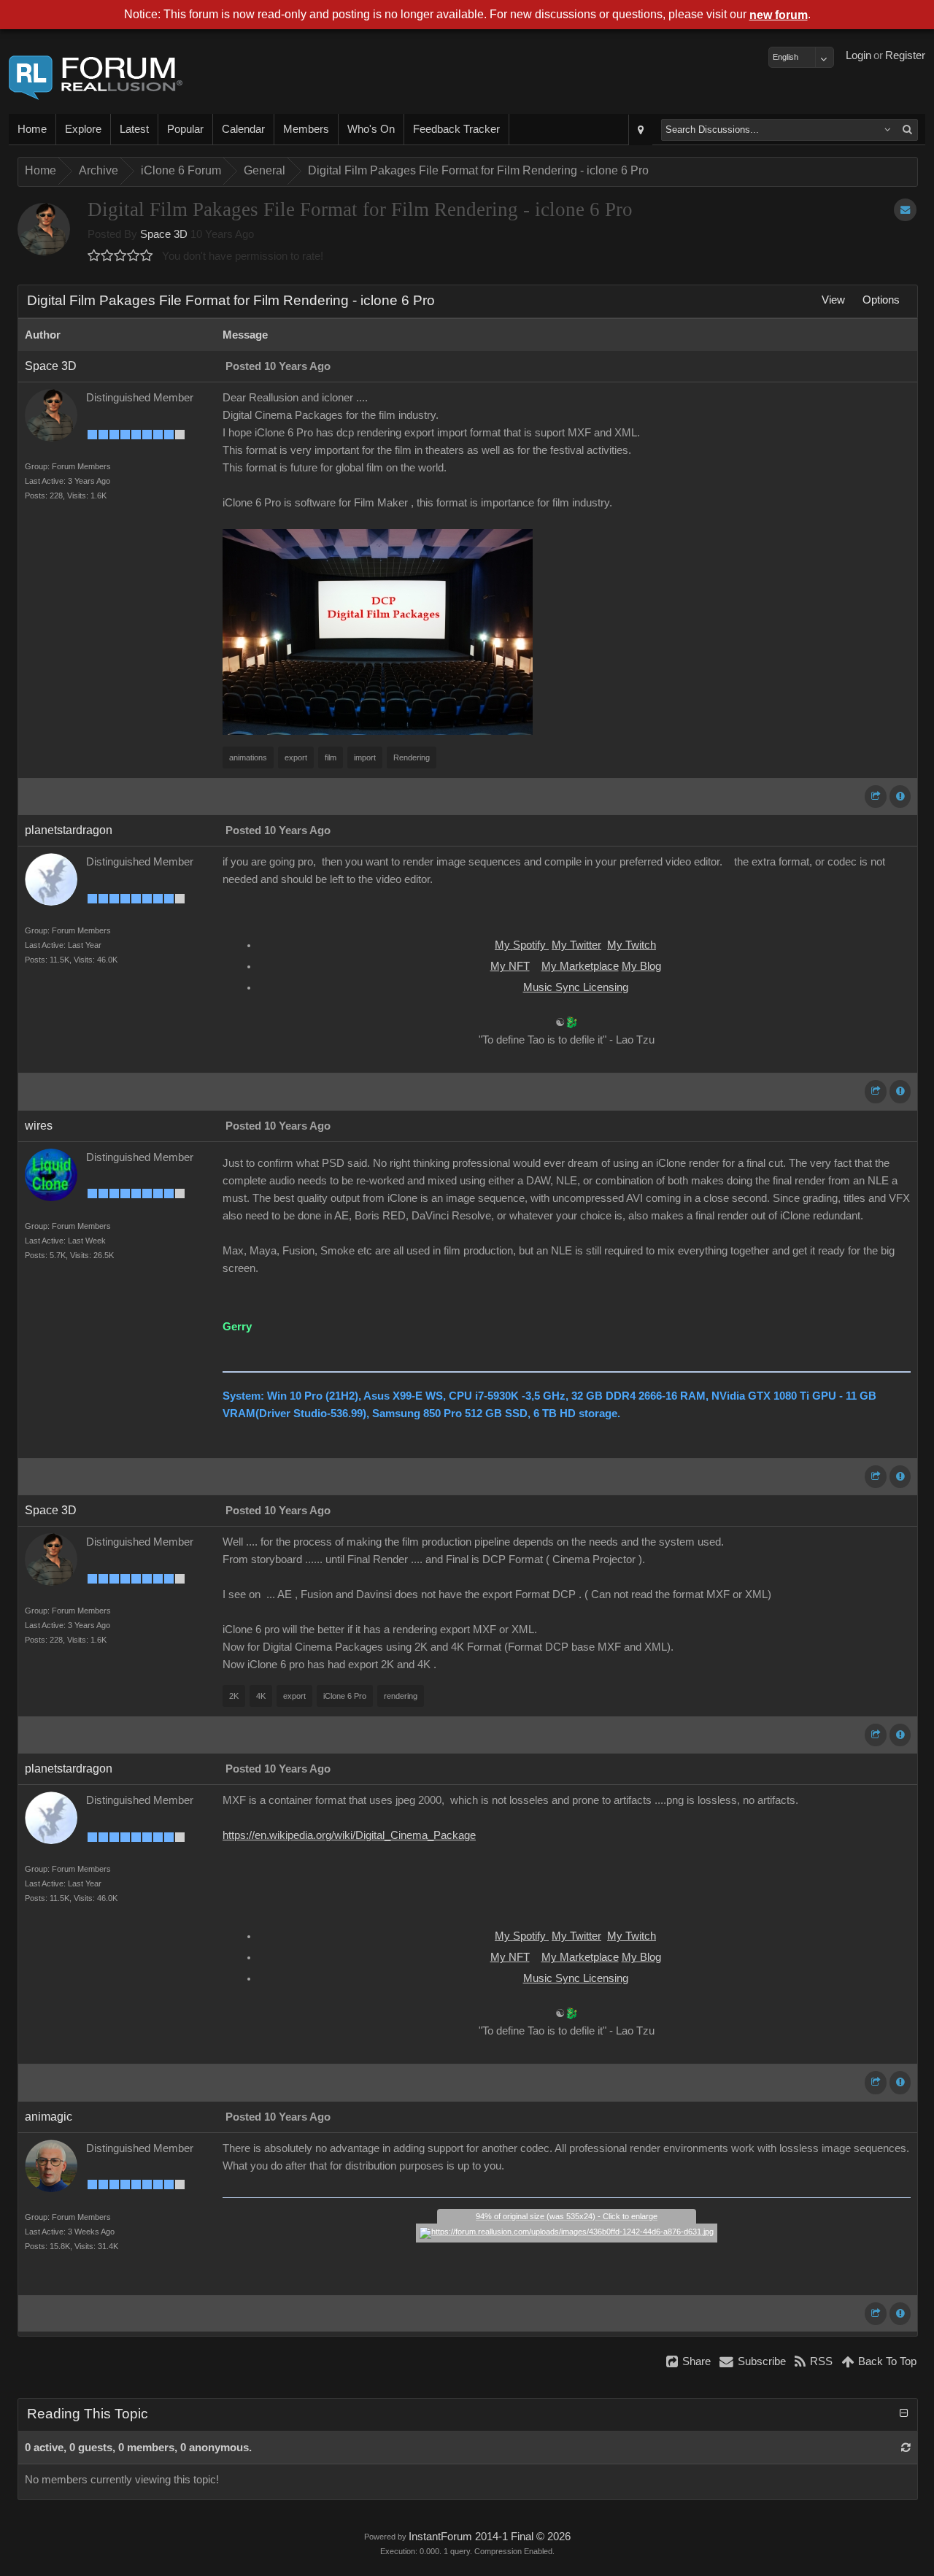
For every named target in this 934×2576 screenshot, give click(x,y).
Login (858, 55)
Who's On (371, 129)
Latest (134, 129)
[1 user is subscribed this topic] (905, 210)
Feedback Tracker (456, 129)
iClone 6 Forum (181, 170)
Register (905, 55)
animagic (49, 2117)
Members (306, 129)
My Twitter (576, 945)
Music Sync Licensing (576, 987)
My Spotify (522, 945)
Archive (99, 170)
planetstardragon (69, 830)
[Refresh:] (906, 2448)
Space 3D (164, 234)
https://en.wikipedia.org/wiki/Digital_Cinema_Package (349, 1835)
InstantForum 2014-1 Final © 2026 (490, 2537)
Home (32, 129)
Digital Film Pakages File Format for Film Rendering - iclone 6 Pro (478, 170)
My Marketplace (580, 966)
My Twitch (632, 945)
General (265, 170)
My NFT (510, 966)
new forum (779, 15)
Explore (83, 129)
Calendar (243, 129)
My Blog (641, 966)
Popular (185, 129)
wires (39, 1126)
